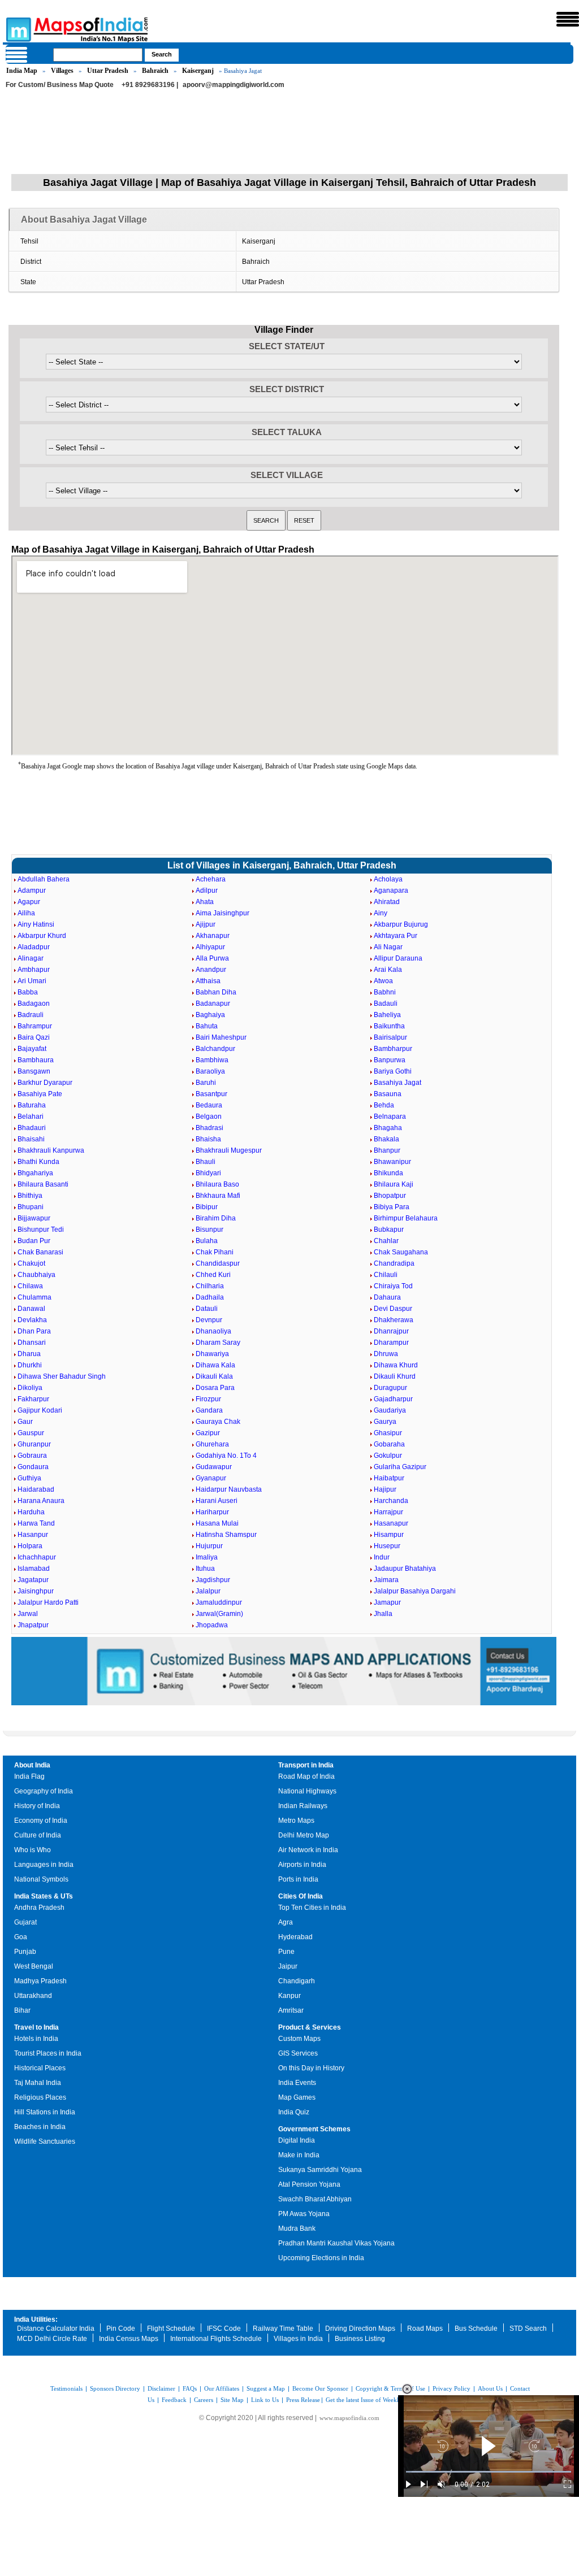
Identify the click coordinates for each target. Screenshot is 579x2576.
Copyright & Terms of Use (390, 2388)
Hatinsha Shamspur (226, 1535)
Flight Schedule (171, 2329)
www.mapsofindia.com (349, 2418)
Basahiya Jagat (397, 1083)
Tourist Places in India (48, 2053)
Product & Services (310, 2027)
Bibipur (207, 1207)
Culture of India (38, 1835)
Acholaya (388, 879)
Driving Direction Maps (360, 2329)
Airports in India (302, 1865)
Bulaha (207, 1241)
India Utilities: (36, 2319)
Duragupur (390, 1388)
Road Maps (425, 2329)
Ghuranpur (34, 1444)
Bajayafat (32, 1049)
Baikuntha (389, 1026)
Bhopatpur (390, 1196)
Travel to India (36, 2027)
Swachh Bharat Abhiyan (315, 2199)
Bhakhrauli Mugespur (229, 1150)
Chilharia (210, 1286)
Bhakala (386, 1139)
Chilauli (386, 1275)
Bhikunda (388, 1173)
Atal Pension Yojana (309, 2184)
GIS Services (298, 2053)
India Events (297, 2083)
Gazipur (208, 1433)
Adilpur (207, 890)
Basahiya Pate (40, 1094)
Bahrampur (35, 1026)
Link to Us (265, 2400)
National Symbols (41, 1879)
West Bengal (34, 1966)
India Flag (29, 1776)
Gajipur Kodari (40, 1410)
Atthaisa (208, 981)
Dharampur (391, 1343)
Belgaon (209, 1117)
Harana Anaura (41, 1501)
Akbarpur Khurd (42, 936)
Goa (21, 1937)
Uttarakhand (33, 1996)
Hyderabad (295, 1937)
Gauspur (31, 1433)
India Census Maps (129, 2339)
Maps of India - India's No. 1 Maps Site (17, 29)
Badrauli (31, 1015)
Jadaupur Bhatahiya (405, 1569)
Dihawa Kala (215, 1365)
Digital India (297, 2140)
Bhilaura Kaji (394, 1184)
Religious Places (40, 2097)
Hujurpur (209, 1546)
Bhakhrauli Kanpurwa (51, 1150)
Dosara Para (215, 1388)
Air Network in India (308, 1850)
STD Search (528, 2329)
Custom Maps (299, 2039)
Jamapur (387, 1602)
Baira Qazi (34, 1037)
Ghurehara (212, 1444)
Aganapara (391, 890)
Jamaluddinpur (219, 1602)
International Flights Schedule (216, 2339)
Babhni (385, 992)
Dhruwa (386, 1354)
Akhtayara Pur (396, 936)
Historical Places (40, 2068)
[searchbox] (98, 55)
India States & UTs (44, 1896)
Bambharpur (393, 1049)
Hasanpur (33, 1535)
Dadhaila (210, 1297)
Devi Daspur (393, 1309)
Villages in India (298, 2339)
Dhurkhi (30, 1365)
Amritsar (291, 2010)
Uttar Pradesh (108, 71)
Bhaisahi (31, 1139)
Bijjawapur (34, 1218)
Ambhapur (34, 970)
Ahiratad (387, 902)
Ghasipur (388, 1433)
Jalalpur (208, 1591)
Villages (62, 71)
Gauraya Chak (218, 1422)
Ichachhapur (37, 1557)
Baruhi (206, 1083)
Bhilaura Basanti (43, 1184)
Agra (286, 1922)
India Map (22, 71)
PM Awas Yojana (304, 2214)
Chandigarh (297, 1981)
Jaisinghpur (36, 1591)
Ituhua (205, 1569)
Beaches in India (40, 2127)
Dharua (29, 1354)
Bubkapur (389, 1230)
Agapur (29, 902)
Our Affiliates (222, 2388)
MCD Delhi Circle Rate (52, 2339)
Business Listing (360, 2339)
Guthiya (29, 1478)
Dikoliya (30, 1388)
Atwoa (383, 981)
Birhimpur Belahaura (406, 1218)
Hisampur (389, 1535)
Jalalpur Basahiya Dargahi (415, 1591)
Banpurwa (390, 1060)
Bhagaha (388, 1128)
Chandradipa (394, 1263)
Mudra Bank (297, 2229)
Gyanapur (211, 1478)
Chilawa (30, 1286)
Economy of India (41, 1821)
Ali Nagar (388, 947)
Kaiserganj (198, 71)
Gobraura (32, 1456)
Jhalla (383, 1614)
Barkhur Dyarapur (45, 1083)
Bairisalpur (390, 1037)
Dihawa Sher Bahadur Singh (62, 1376)
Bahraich (155, 71)
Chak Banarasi (40, 1252)
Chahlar (386, 1241)
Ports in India (298, 1879)
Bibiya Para (392, 1207)
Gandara (209, 1410)
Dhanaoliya (213, 1331)
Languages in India (44, 1865)
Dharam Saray (218, 1343)
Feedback (174, 2400)
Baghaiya (210, 1015)
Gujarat (25, 1922)
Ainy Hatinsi (36, 924)
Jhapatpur (33, 1625)
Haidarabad (36, 1489)
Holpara (30, 1546)
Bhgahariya (35, 1173)
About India (32, 1765)
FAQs (190, 2388)
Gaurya (385, 1422)
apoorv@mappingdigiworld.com (234, 85)
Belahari (31, 1117)
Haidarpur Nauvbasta (229, 1489)
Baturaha (32, 1105)
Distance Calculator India (56, 2329)
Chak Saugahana (401, 1252)
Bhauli (206, 1162)
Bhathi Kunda (38, 1162)
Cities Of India (301, 1896)
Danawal (31, 1309)
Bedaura (209, 1105)
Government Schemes (314, 2129)
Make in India (299, 2155)
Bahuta (207, 1026)
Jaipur (288, 1966)
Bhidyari (208, 1173)
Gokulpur (388, 1456)
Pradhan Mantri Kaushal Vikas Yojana (336, 2243)
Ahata (205, 902)
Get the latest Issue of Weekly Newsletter (378, 2400)
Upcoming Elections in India (321, 2258)
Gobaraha (389, 1444)
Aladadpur (34, 947)
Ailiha (26, 913)
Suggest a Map (266, 2388)
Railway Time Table (283, 2329)
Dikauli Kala (214, 1376)
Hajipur (385, 1489)
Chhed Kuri (213, 1275)
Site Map (232, 2400)
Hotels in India (36, 2039)
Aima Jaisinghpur (222, 913)
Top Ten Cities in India (312, 1908)
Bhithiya (30, 1196)
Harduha (31, 1512)
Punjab (25, 1952)
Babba (28, 992)
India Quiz (294, 2112)
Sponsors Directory (115, 2388)
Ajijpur (206, 924)
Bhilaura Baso (217, 1184)
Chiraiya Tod (393, 1286)
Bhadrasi (209, 1128)
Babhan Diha (216, 992)
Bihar (22, 2010)
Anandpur (211, 970)
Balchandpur (215, 1049)
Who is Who (33, 1850)
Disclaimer (161, 2388)
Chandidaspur (218, 1263)
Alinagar (31, 958)
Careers (204, 2400)
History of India (37, 1806)
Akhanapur (213, 936)
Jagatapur (33, 1580)
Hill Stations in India (45, 2112)
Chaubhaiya (36, 1275)
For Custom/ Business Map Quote (60, 85)
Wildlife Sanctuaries (45, 2141)
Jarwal (28, 1614)
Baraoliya (210, 1071)
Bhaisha (208, 1139)
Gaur (25, 1422)
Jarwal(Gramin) (219, 1614)
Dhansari (32, 1343)
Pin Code (121, 2329)
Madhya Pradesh (40, 1981)
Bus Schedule (476, 2329)
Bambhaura (36, 1060)
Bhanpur (387, 1150)
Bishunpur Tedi (41, 1230)
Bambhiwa (212, 1060)
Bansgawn (34, 1071)
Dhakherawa (394, 1320)
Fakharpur (33, 1399)
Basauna (388, 1094)
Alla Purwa (212, 958)
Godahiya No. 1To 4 (226, 1456)
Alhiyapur (210, 947)
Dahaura (387, 1297)
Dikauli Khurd (395, 1376)
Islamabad (34, 1569)
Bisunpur (209, 1230)
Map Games (297, 2097)
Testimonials (66, 2388)
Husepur (387, 1546)
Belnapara (390, 1117)
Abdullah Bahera (44, 879)
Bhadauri (32, 1128)
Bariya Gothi (393, 1071)
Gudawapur (214, 1467)
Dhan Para (34, 1331)
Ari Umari (32, 981)
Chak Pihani (215, 1252)
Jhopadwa (212, 1625)
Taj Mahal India (38, 2083)
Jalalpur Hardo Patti (48, 1602)
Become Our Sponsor (320, 2388)
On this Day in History (311, 2068)
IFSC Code (224, 2329)
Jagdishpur (213, 1580)
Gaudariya (390, 1410)
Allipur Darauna (398, 958)
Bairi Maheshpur (221, 1037)
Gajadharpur (393, 1399)
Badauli (386, 1004)
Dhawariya (212, 1354)
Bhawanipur (392, 1162)
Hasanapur (391, 1523)
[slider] (489, 2472)
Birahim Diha (216, 1218)
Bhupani (31, 1207)
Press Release (303, 2400)
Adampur (32, 890)
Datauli (207, 1309)
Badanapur (213, 1004)
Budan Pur (34, 1241)
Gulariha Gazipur (400, 1467)
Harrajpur (388, 1512)
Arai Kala (388, 970)
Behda (384, 1105)
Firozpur (208, 1399)
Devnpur (209, 1320)
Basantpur (211, 1094)
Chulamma (34, 1297)
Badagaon (34, 1004)
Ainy (381, 913)
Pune (286, 1952)
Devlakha (32, 1320)
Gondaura (33, 1467)
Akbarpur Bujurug (401, 924)
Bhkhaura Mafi (218, 1196)
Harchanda (391, 1501)
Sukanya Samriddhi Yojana (320, 2170)
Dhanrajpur (391, 1331)
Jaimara (386, 1580)
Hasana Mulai (217, 1523)
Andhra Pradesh (39, 1908)
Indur (382, 1557)
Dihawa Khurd (396, 1365)
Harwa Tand (36, 1523)
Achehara (211, 879)
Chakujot (31, 1263)
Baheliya (387, 1015)
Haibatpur (389, 1478)
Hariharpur (212, 1512)
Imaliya (207, 1557)
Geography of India (44, 1791)
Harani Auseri (217, 1501)
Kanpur (289, 1996)
